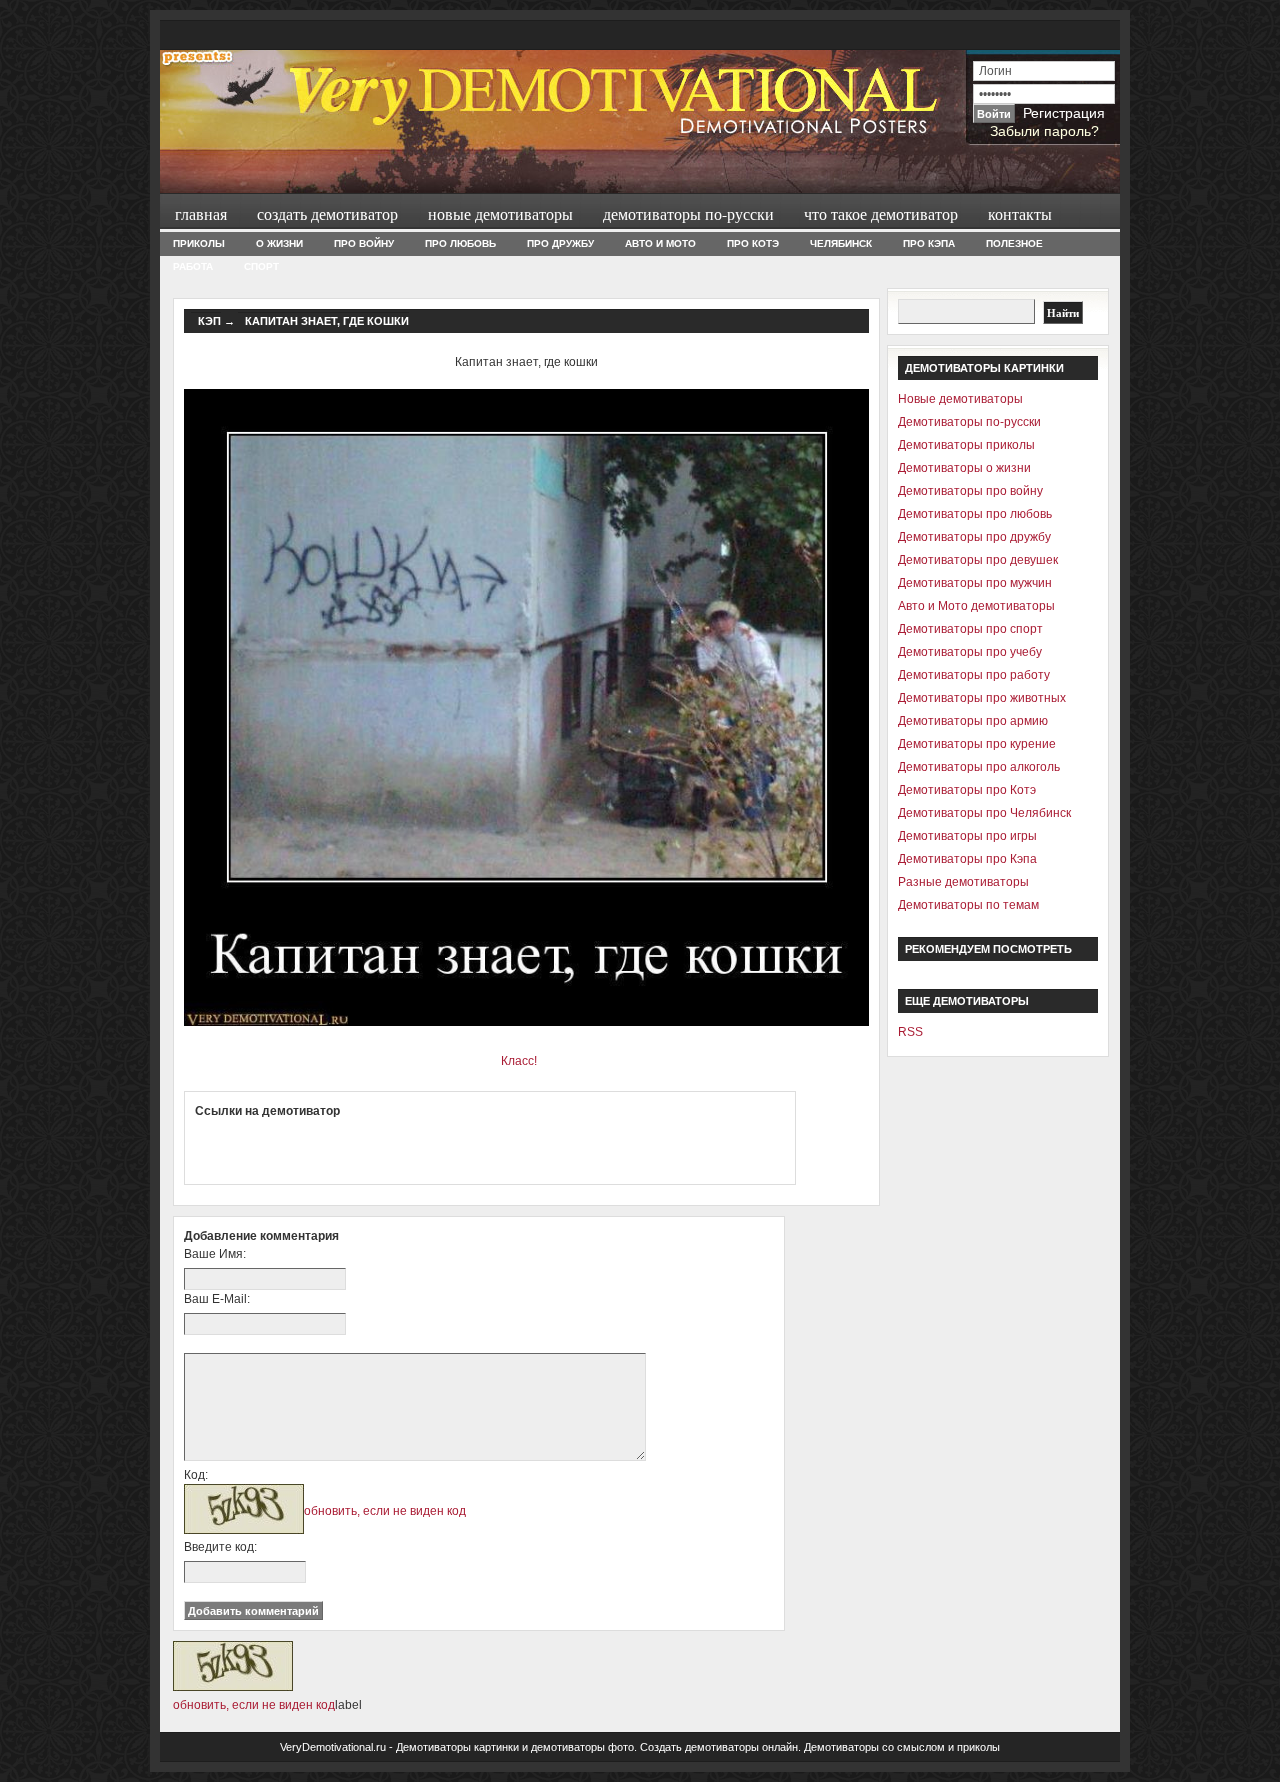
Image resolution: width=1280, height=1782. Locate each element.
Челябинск (841, 243)
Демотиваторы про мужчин (975, 583)
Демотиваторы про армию (973, 721)
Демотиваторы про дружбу (974, 537)
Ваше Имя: (215, 1254)
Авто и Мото (660, 243)
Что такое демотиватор (881, 213)
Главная (201, 213)
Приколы (199, 243)
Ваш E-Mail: (217, 1299)
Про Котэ (753, 243)
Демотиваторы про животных (982, 698)
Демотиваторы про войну (970, 491)
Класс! (519, 1061)
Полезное (1014, 243)
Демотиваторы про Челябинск (984, 813)
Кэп (209, 321)
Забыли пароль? (1044, 131)
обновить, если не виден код (385, 1511)
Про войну (364, 243)
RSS (910, 1032)
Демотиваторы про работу (974, 675)
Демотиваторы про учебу (970, 652)
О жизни (279, 243)
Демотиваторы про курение (977, 744)
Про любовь (460, 243)
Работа (193, 266)
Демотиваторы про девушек (978, 560)
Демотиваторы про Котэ (967, 790)
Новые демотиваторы (500, 213)
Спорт (261, 266)
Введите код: (220, 1547)
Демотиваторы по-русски (688, 213)
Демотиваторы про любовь (975, 514)
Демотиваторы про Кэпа (967, 859)
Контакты (1020, 213)
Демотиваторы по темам (968, 905)
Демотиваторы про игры (967, 836)
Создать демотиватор (327, 213)
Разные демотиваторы (963, 882)
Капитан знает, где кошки (327, 321)
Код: (196, 1475)
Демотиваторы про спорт (970, 629)
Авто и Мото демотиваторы (976, 606)
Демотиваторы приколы (966, 445)
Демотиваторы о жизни (964, 468)
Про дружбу (560, 243)
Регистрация (1064, 113)
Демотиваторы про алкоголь (979, 767)
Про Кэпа (929, 243)
